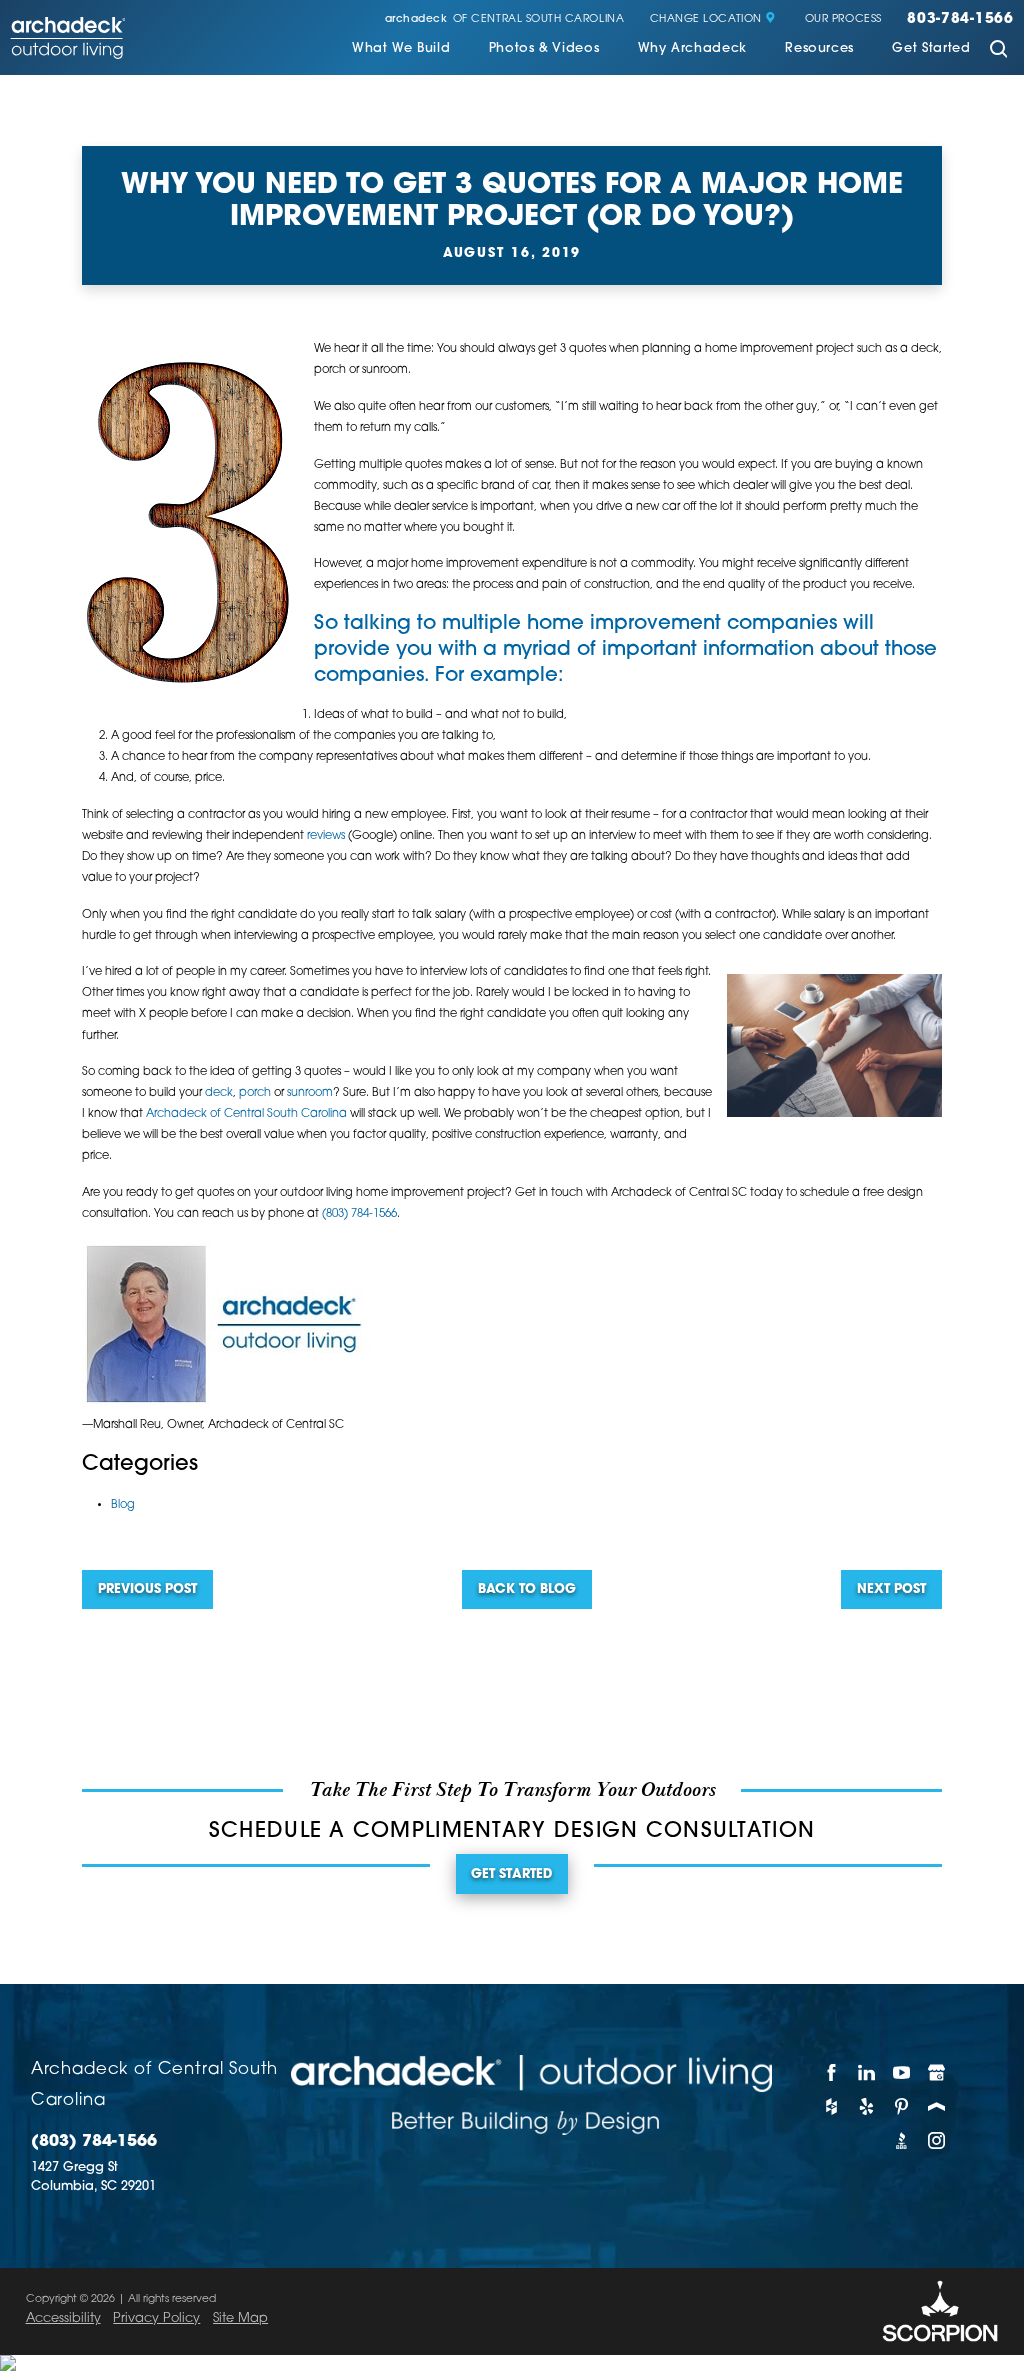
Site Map (240, 2318)
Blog (123, 1505)
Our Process (843, 20)
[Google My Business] (937, 2072)
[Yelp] (866, 2106)
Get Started (931, 49)
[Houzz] (831, 2106)
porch (255, 1093)
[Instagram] (937, 2140)
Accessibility (63, 2318)
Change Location (706, 20)
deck (219, 1093)
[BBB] (901, 2140)
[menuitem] (401, 51)
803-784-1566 (960, 20)
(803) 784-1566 (359, 1214)
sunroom (310, 1093)
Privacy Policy (156, 2318)
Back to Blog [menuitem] (527, 1589)
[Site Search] (998, 50)
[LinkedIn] (866, 2072)
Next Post (891, 1589)
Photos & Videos (544, 49)
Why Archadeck (692, 49)
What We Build (401, 49)
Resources (819, 49)
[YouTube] (901, 2072)
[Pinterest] (901, 2106)
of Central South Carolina (504, 20)
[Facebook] (831, 2072)
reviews (326, 836)
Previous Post (147, 1589)
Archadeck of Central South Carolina (246, 1114)
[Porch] (937, 2106)
